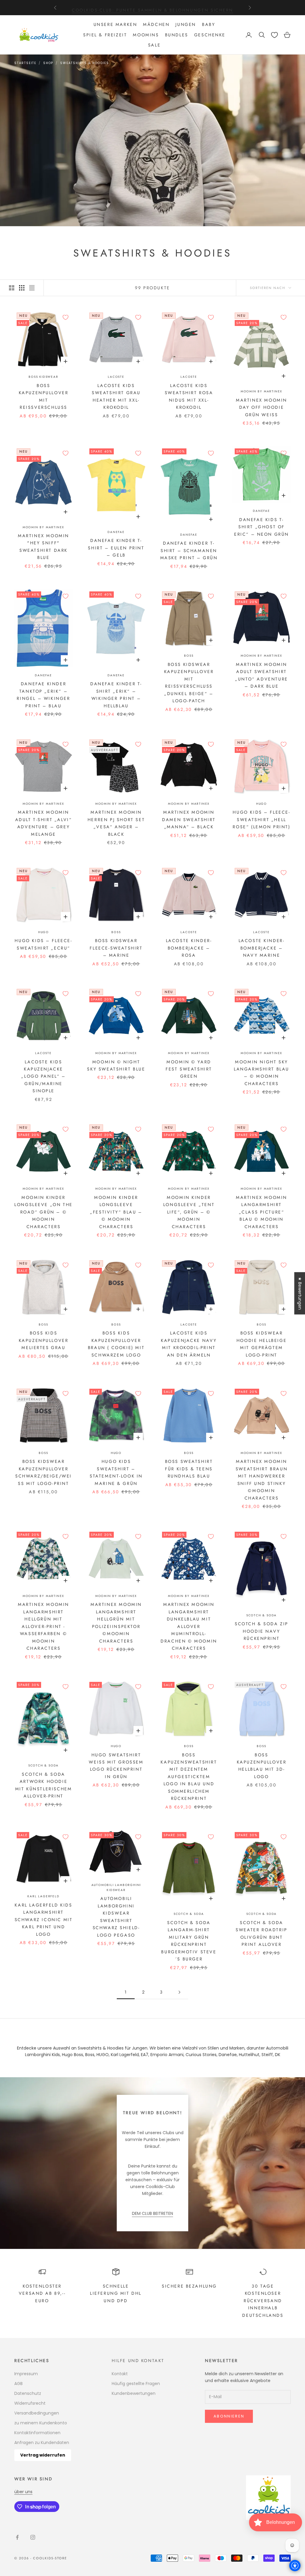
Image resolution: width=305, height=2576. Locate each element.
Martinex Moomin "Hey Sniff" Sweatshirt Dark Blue (43, 547)
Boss (189, 656)
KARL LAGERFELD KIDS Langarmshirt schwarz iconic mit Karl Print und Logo (44, 1920)
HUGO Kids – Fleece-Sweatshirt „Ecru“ (43, 944)
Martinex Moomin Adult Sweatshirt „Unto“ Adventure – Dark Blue (261, 675)
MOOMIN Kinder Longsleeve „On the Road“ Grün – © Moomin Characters (43, 1212)
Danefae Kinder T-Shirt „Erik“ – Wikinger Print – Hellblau (116, 695)
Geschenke (210, 35)
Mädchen (156, 24)
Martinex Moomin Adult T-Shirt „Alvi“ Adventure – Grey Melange (44, 823)
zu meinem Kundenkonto (41, 2423)
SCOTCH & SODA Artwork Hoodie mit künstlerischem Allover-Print (44, 1785)
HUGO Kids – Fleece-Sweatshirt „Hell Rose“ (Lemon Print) (261, 819)
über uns (23, 2492)
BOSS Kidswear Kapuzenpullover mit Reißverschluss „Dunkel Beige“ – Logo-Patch (189, 683)
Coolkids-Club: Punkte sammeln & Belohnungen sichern (152, 7)
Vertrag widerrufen (43, 2455)
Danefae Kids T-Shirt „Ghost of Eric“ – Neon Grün (262, 527)
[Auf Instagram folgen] (33, 2537)
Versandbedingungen (37, 2413)
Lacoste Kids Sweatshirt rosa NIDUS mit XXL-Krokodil (189, 396)
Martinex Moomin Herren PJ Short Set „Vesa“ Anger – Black (116, 823)
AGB (18, 2384)
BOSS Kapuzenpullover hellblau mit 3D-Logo (262, 1766)
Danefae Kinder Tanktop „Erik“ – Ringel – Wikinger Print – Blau (43, 695)
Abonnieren (229, 2416)
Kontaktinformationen (37, 2433)
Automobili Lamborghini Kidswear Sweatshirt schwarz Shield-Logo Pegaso (116, 1917)
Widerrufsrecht (30, 2403)
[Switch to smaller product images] (22, 288)
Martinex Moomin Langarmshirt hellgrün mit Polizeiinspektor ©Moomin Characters (116, 1623)
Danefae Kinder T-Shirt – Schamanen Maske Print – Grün (189, 550)
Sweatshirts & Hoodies (85, 63)
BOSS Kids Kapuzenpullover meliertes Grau (44, 1340)
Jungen (186, 24)
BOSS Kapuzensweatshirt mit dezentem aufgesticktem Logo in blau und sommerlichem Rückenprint (189, 1777)
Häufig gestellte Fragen (136, 2384)
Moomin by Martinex (262, 391)
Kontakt (120, 2374)
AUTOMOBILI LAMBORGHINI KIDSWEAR (116, 1887)
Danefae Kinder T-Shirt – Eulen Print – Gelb (116, 548)
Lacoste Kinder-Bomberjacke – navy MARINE (262, 948)
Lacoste (116, 377)
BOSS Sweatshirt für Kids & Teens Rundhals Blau (189, 1469)
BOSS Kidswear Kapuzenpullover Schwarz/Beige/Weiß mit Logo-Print (43, 1472)
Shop (48, 63)
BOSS (43, 1324)
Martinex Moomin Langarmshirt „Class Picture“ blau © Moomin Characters (262, 1212)
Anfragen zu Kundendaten (42, 2443)
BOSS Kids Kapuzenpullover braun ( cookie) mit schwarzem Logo (116, 1344)
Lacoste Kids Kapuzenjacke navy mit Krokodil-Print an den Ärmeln (189, 1344)
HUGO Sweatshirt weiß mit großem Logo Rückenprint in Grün (116, 1766)
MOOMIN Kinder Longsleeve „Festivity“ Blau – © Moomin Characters (116, 1212)
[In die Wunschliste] (66, 317)
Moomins (146, 35)
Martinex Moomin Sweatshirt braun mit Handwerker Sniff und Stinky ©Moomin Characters (262, 1480)
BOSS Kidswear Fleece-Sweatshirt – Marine (116, 948)
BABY (208, 24)
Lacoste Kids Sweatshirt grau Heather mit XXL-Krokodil (116, 396)
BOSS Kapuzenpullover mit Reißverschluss (44, 396)
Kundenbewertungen (134, 2393)
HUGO (262, 804)
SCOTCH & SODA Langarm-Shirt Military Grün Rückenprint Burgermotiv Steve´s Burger (189, 1941)
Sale (154, 45)
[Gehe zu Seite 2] (179, 1992)
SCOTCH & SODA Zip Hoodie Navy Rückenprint (262, 1631)
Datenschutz (28, 2393)
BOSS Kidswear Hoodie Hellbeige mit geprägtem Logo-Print (262, 1344)
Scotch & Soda (262, 1615)
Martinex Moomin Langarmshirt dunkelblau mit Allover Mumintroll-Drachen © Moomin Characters (189, 1626)
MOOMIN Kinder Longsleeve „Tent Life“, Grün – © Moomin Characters (189, 1212)
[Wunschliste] (274, 35)
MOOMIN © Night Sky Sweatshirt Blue (116, 1065)
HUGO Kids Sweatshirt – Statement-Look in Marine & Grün (116, 1472)
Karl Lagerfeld (43, 1896)
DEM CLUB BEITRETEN (152, 2213)
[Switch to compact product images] (32, 288)
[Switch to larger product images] (12, 288)
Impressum (26, 2374)
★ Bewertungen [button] (300, 1293)
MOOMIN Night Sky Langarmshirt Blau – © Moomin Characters (262, 1073)
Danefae (116, 532)
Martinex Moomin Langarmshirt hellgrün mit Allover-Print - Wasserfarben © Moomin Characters (43, 1626)
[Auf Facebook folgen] (17, 2537)
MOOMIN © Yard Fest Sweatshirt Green (189, 1069)
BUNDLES (177, 35)
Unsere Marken (115, 24)
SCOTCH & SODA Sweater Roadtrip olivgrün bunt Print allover (261, 1933)
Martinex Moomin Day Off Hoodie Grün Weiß (262, 407)
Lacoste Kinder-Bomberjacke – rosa (189, 948)
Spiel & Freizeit (105, 35)
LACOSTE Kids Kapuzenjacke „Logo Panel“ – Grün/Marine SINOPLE (43, 1076)
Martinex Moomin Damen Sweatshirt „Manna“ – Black (189, 819)
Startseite (25, 63)
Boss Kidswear (43, 377)
